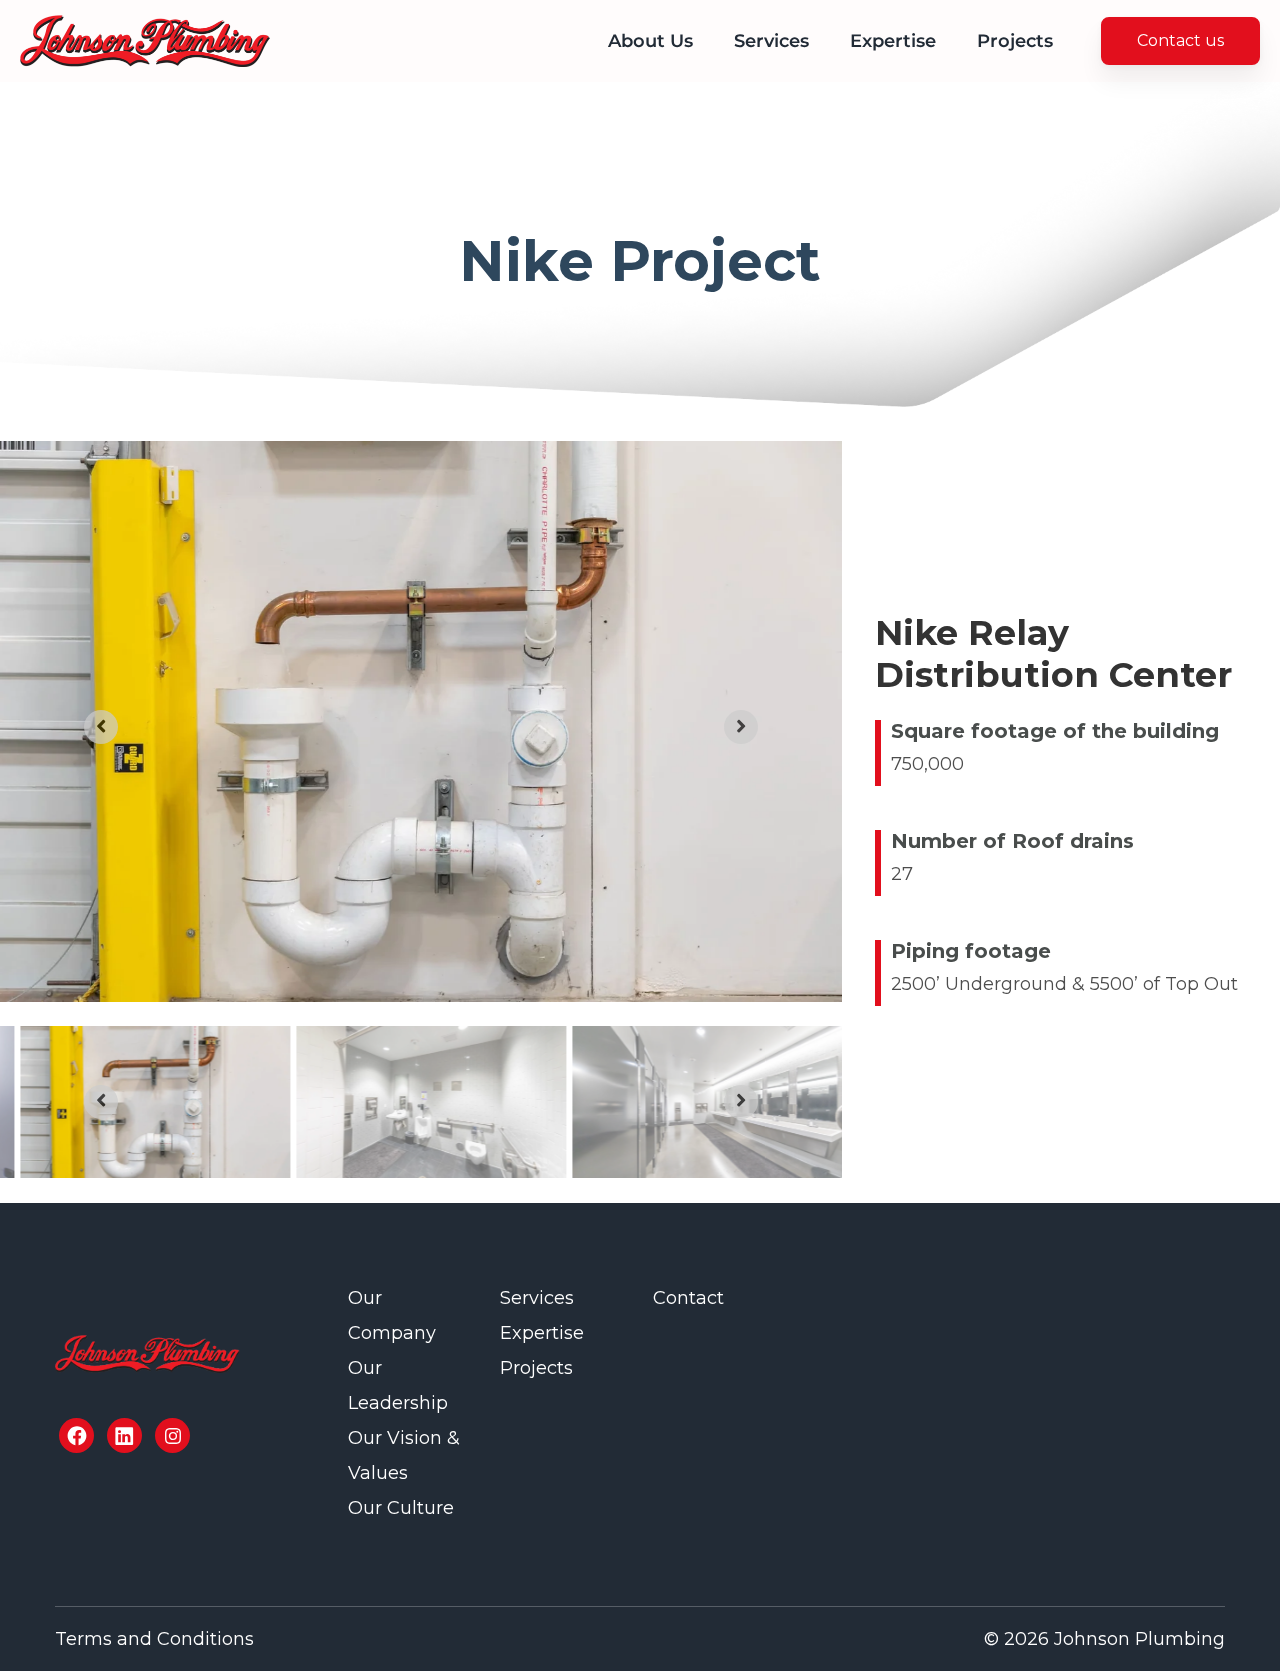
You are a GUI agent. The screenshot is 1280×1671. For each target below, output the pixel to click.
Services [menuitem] (771, 41)
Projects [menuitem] (1015, 41)
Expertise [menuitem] (893, 41)
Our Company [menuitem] (392, 1315)
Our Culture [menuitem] (401, 1508)
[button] (155, 1102)
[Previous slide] (101, 727)
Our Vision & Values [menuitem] (404, 1455)
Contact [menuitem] (688, 1298)
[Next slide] (741, 727)
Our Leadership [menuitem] (398, 1385)
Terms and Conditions (154, 1639)
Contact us (1180, 40)
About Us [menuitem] (650, 41)
